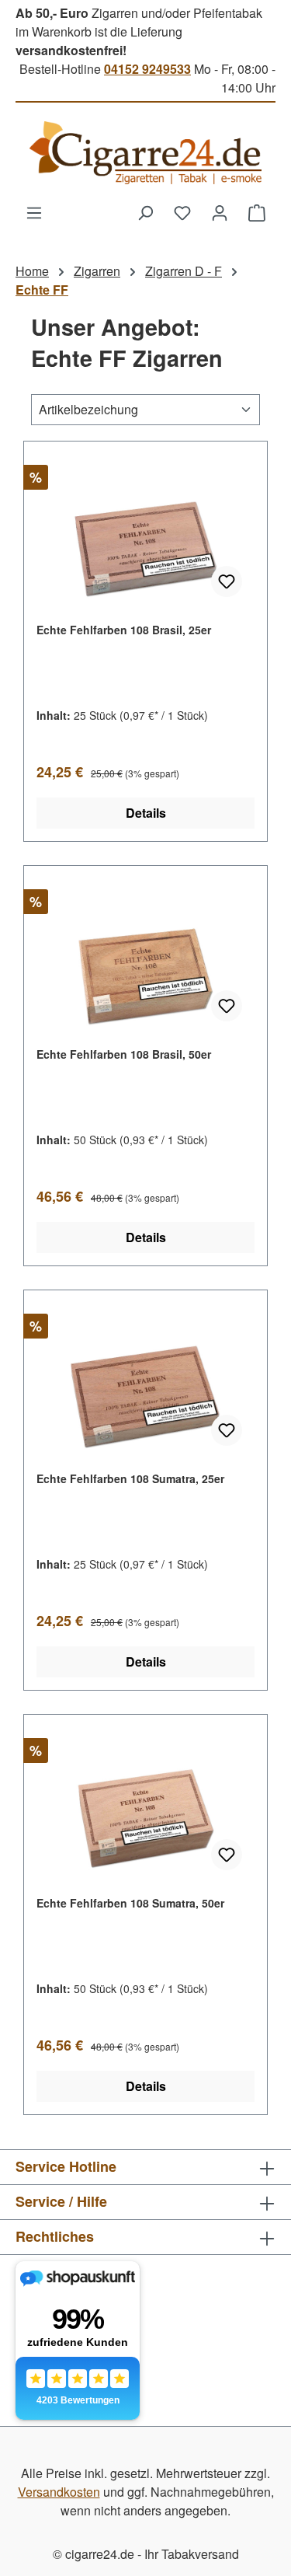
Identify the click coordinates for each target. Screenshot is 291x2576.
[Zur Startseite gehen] (145, 153)
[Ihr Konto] (220, 212)
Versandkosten (59, 2492)
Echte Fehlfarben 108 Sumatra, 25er (130, 1478)
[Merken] (227, 581)
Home (32, 271)
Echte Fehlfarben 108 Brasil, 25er (124, 630)
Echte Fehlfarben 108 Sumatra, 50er (130, 1903)
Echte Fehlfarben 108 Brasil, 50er (124, 1054)
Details (146, 813)
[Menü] (34, 212)
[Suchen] (145, 212)
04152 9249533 (147, 69)
